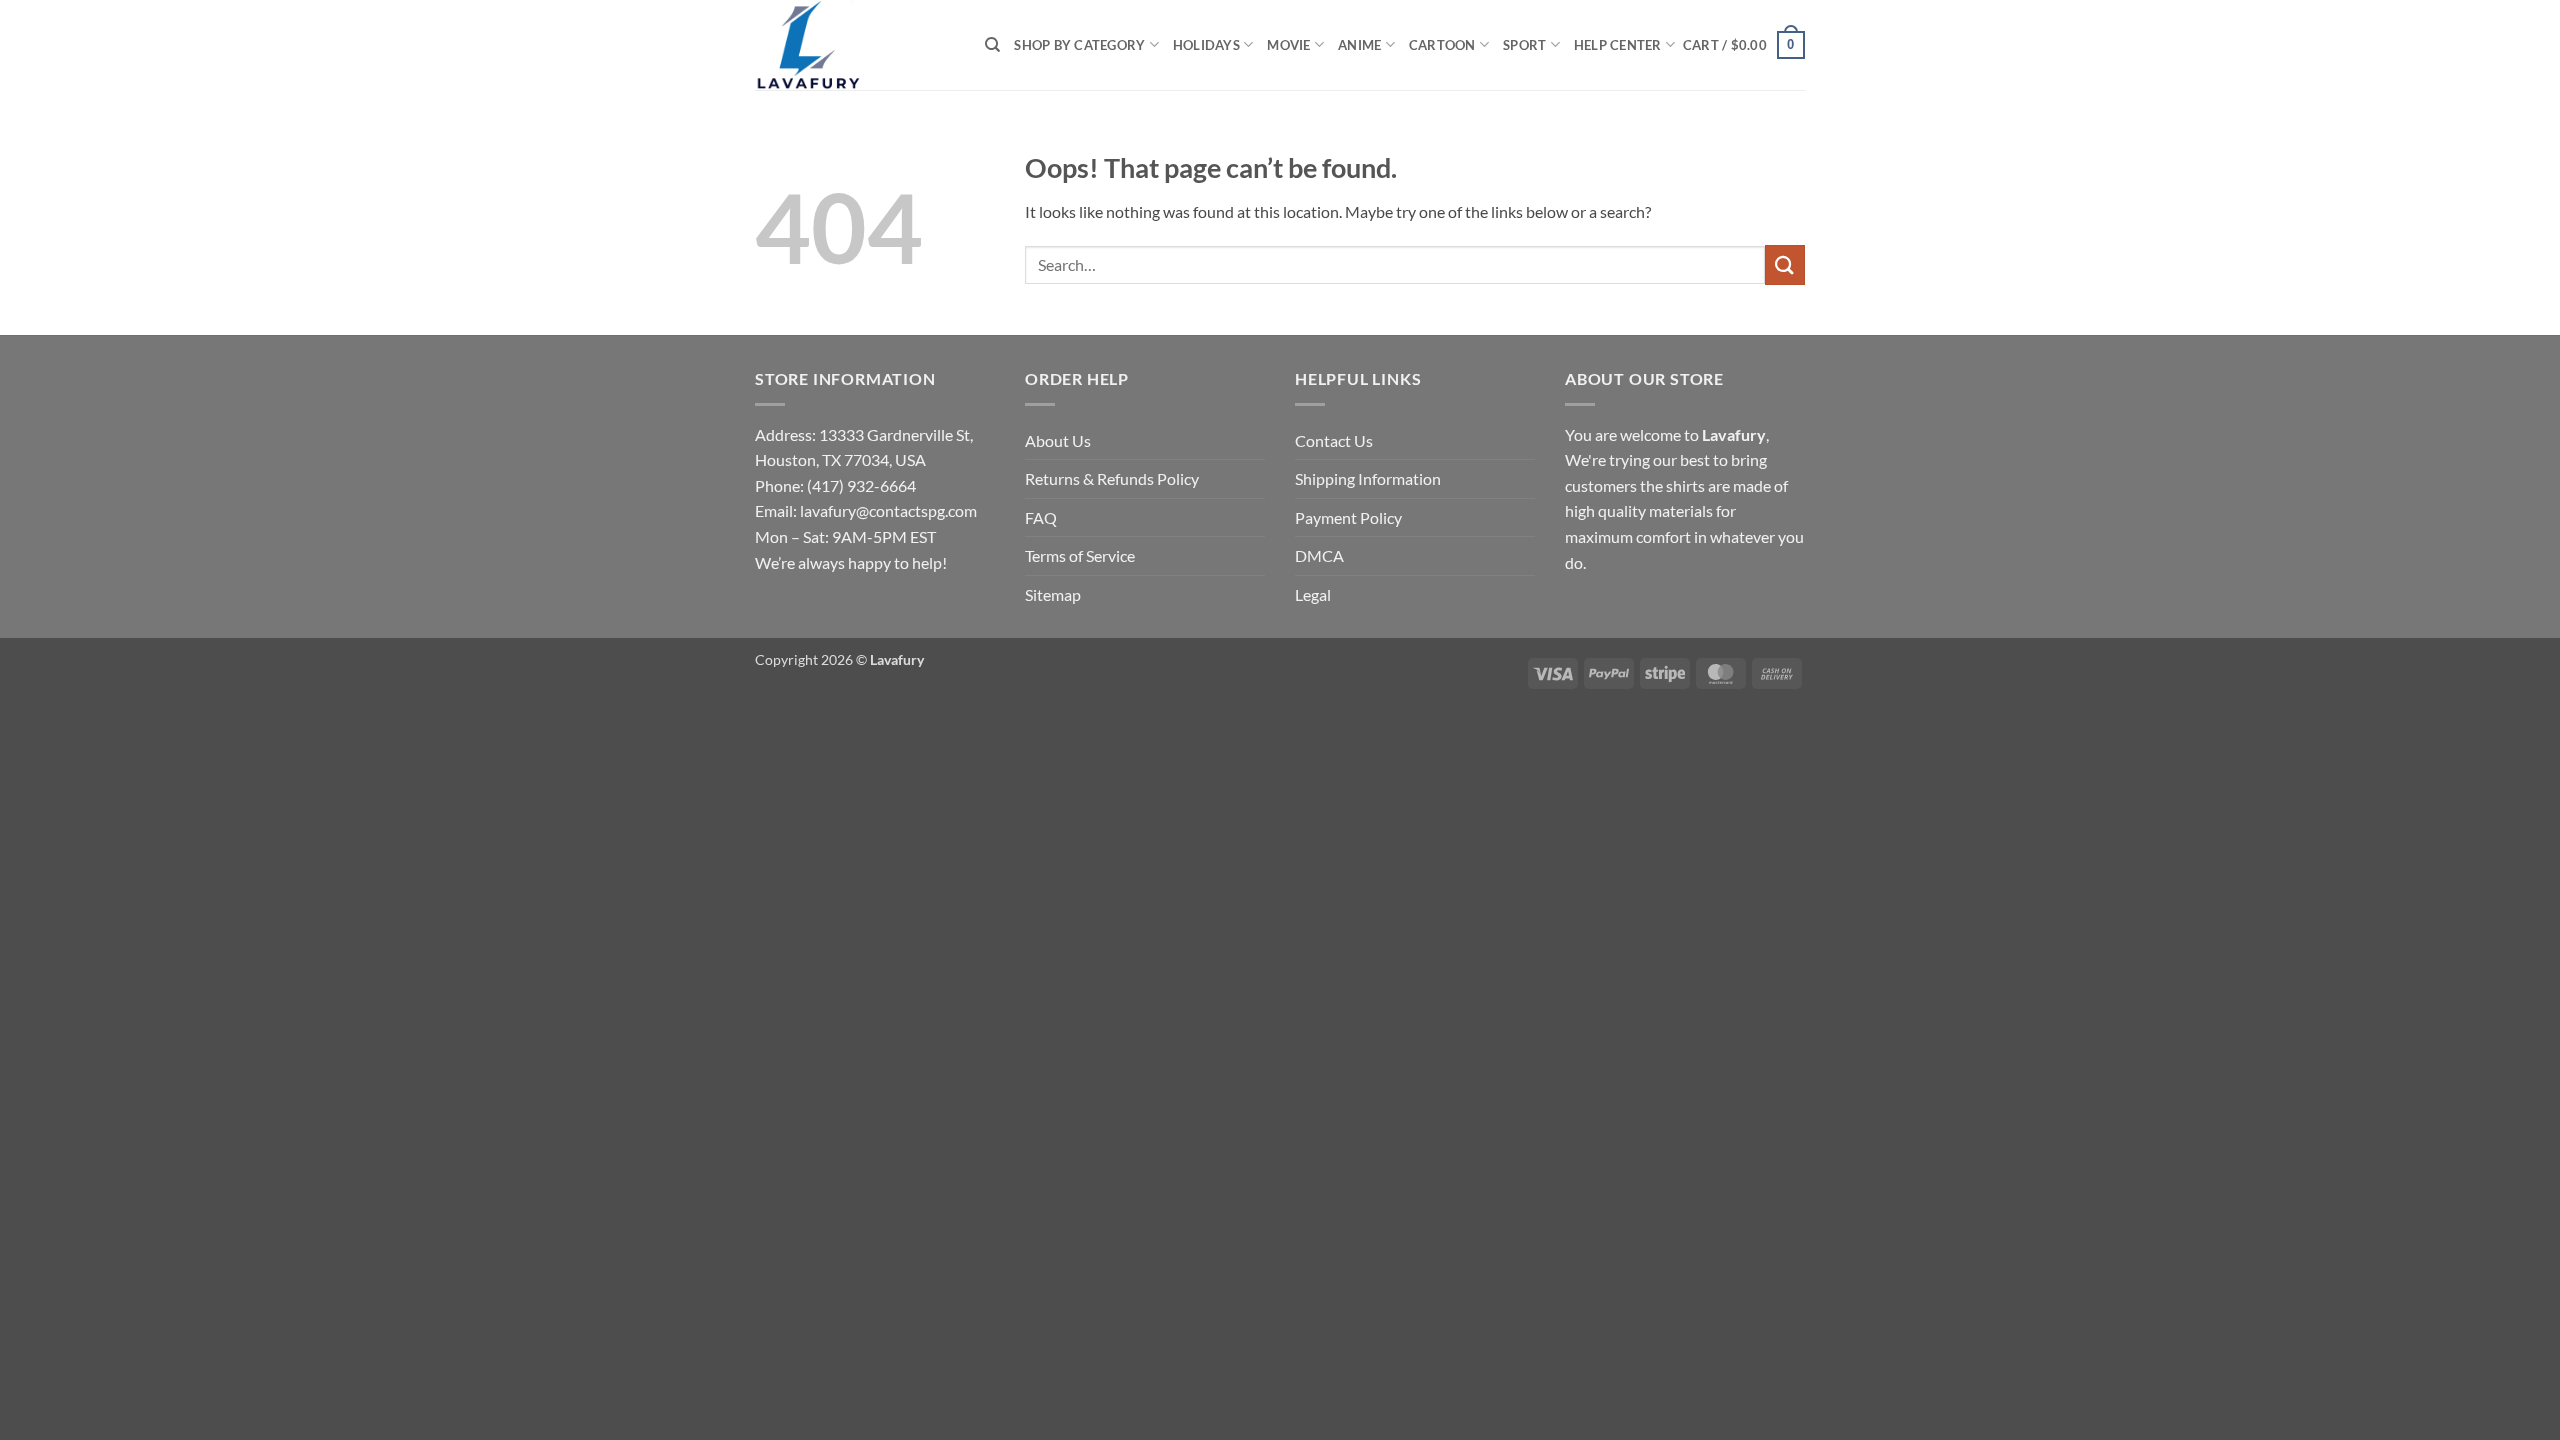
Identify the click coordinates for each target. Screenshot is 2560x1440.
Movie (1288, 45)
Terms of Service (1080, 555)
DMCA (1319, 555)
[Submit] (1785, 264)
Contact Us (1334, 440)
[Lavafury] (855, 45)
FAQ (1041, 517)
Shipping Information (1368, 478)
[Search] (992, 45)
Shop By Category (1079, 45)
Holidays (1206, 45)
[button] (1744, 45)
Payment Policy (1348, 517)
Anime (1359, 45)
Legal (1313, 594)
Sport (1524, 45)
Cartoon (1442, 45)
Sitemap (1053, 594)
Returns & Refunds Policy (1112, 478)
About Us (1058, 440)
